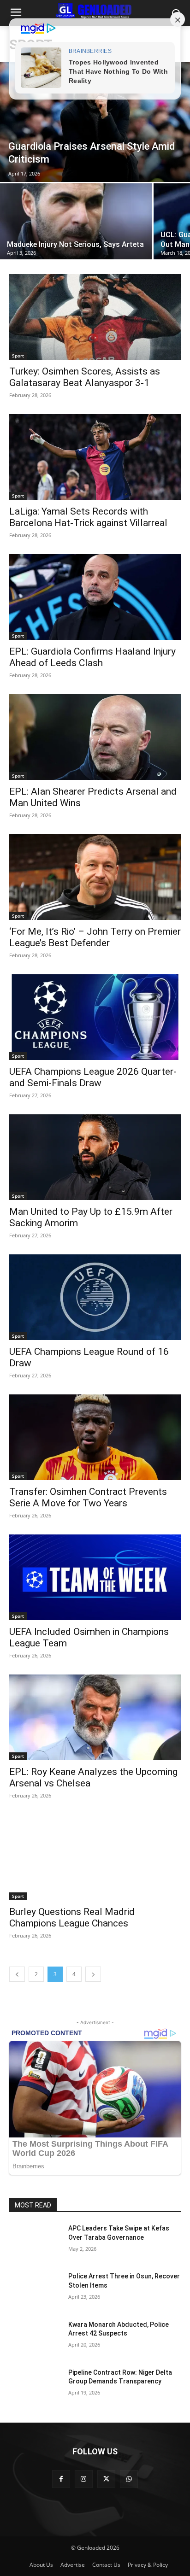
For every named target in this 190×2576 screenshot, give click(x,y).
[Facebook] (61, 2479)
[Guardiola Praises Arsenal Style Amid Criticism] (95, 122)
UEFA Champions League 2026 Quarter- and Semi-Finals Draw (93, 1077)
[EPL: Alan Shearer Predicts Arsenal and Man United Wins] (95, 737)
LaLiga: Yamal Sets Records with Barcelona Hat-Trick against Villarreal (88, 517)
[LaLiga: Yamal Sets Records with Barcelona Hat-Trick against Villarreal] (95, 457)
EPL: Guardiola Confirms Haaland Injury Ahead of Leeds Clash (92, 657)
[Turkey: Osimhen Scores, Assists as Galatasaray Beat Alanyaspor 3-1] (95, 317)
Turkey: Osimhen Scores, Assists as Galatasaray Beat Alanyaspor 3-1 (85, 377)
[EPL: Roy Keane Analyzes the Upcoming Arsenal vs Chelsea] (95, 1717)
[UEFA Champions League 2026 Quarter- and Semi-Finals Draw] (95, 1017)
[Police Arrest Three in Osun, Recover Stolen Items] (35, 2290)
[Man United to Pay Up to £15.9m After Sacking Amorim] (95, 1157)
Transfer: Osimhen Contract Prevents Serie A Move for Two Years (88, 1497)
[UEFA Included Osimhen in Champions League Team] (95, 1577)
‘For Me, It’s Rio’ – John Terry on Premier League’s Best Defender (95, 937)
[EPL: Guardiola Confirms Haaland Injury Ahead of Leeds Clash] (95, 597)
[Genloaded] (95, 11)
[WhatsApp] (129, 2479)
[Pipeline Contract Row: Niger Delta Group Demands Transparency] (35, 2386)
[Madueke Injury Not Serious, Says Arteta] (76, 221)
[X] (106, 2479)
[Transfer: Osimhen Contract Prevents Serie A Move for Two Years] (95, 1437)
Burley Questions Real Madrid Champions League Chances (72, 1917)
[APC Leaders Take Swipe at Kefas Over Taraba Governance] (35, 2242)
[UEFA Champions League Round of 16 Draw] (95, 1297)
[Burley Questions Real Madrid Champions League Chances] (95, 1857)
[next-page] (93, 1974)
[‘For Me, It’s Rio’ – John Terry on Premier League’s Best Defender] (95, 877)
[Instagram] (84, 2479)
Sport (18, 356)
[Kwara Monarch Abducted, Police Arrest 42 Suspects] (35, 2338)
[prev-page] (17, 1974)
